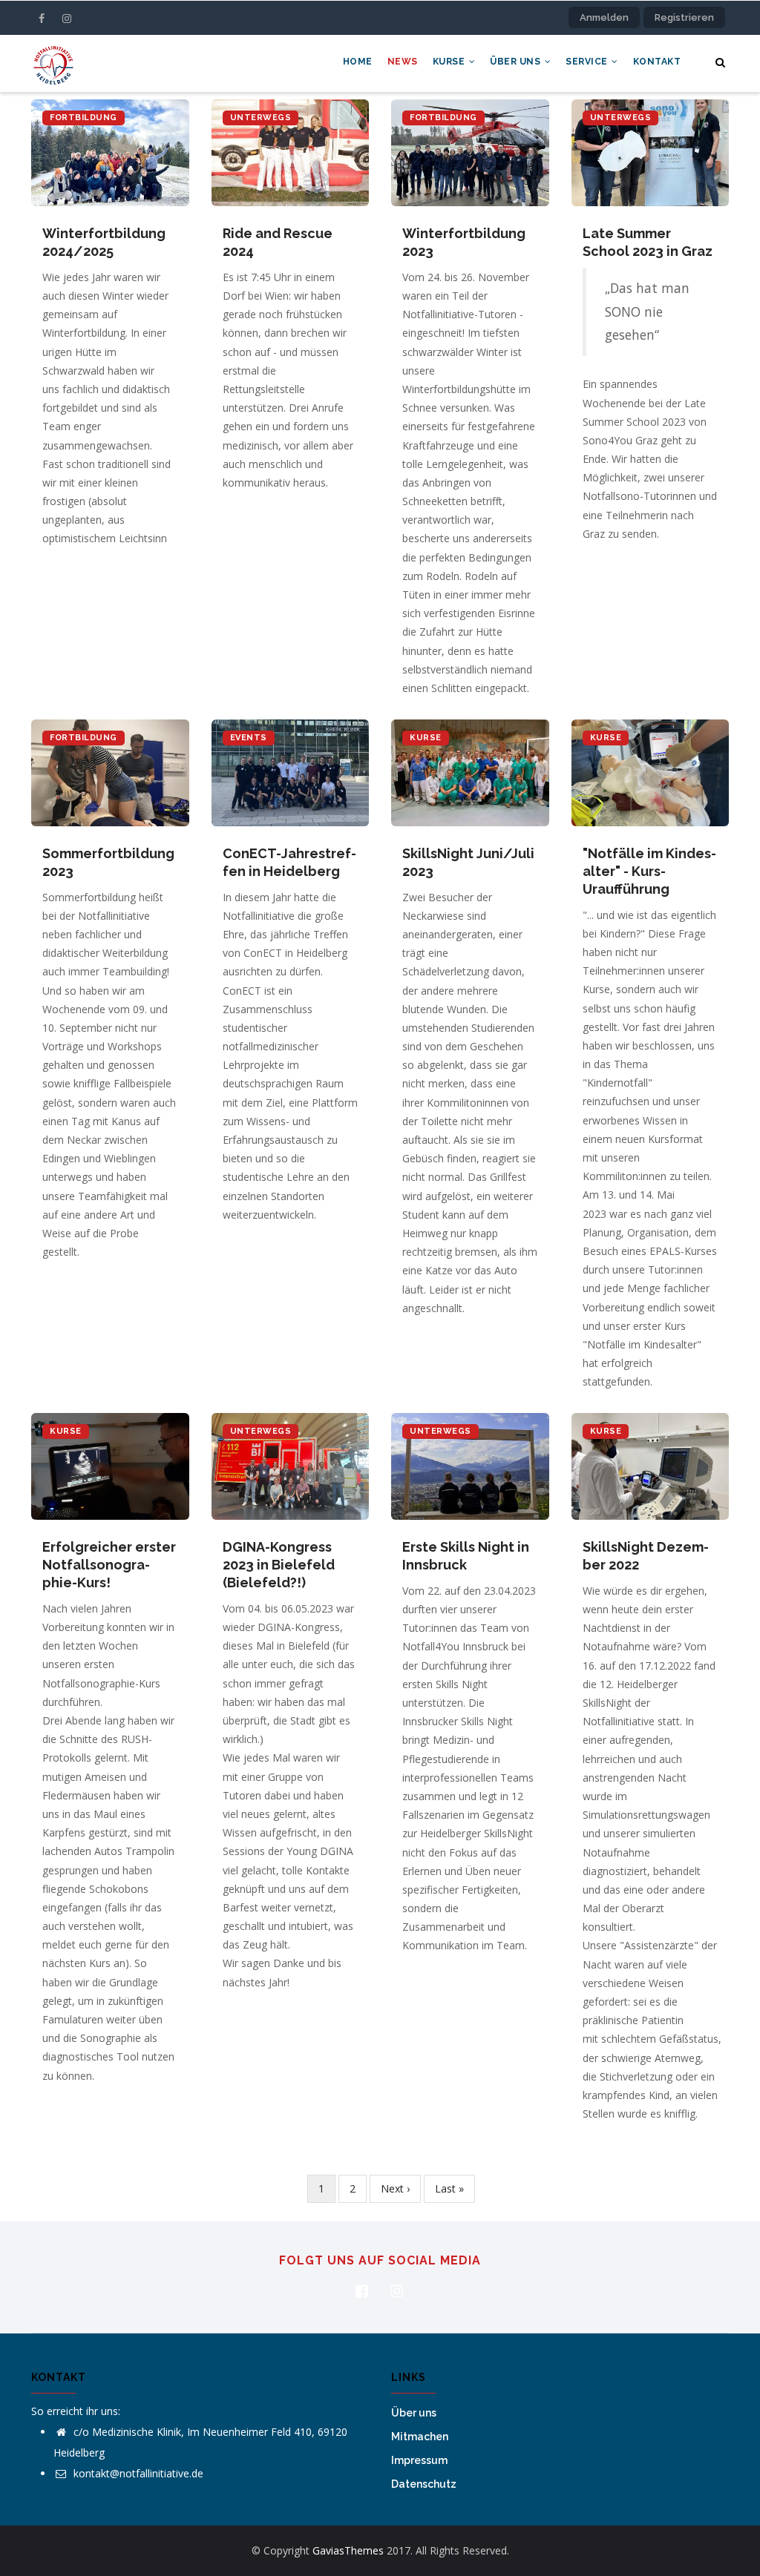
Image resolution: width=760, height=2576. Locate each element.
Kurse (450, 62)
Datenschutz (424, 2484)
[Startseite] (53, 63)
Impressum (419, 2460)
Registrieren (684, 17)
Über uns (517, 62)
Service (588, 62)
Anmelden (604, 17)
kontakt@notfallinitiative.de (137, 2473)
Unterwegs (261, 118)
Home (358, 62)
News (403, 62)
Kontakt (657, 62)
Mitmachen (420, 2437)
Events (249, 738)
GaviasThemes (348, 2550)
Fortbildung (83, 118)
